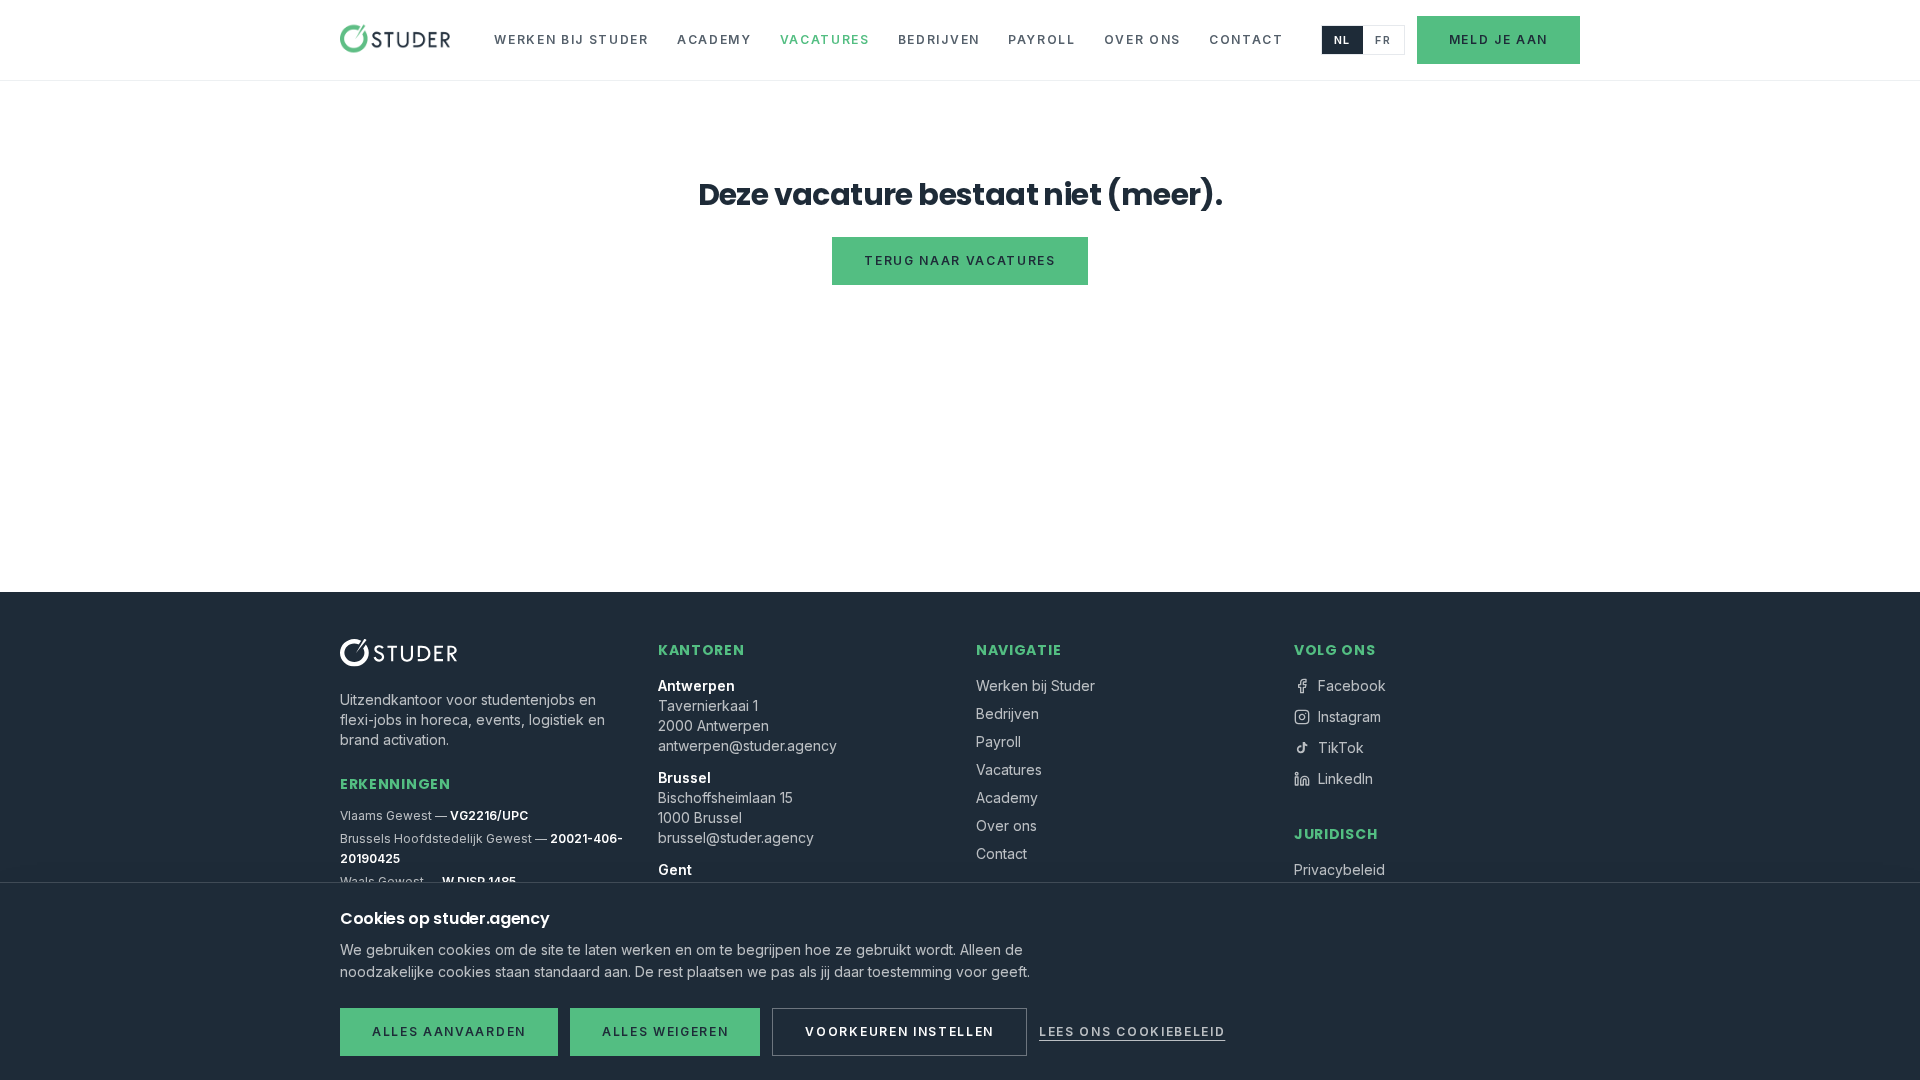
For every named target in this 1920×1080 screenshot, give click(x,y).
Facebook (1352, 685)
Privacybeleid (1339, 869)
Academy (714, 39)
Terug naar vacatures (960, 260)
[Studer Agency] (395, 40)
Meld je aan (1498, 39)
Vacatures (825, 39)
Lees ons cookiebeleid (1132, 1031)
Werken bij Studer (571, 39)
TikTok (1341, 747)
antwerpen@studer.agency (747, 745)
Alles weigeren (665, 1031)
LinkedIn (1345, 778)
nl (1342, 40)
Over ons (1142, 39)
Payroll (1042, 39)
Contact (1246, 39)
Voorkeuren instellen (899, 1031)
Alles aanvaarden (449, 1031)
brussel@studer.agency (736, 837)
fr (1383, 40)
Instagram (1349, 716)
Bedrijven (939, 39)
